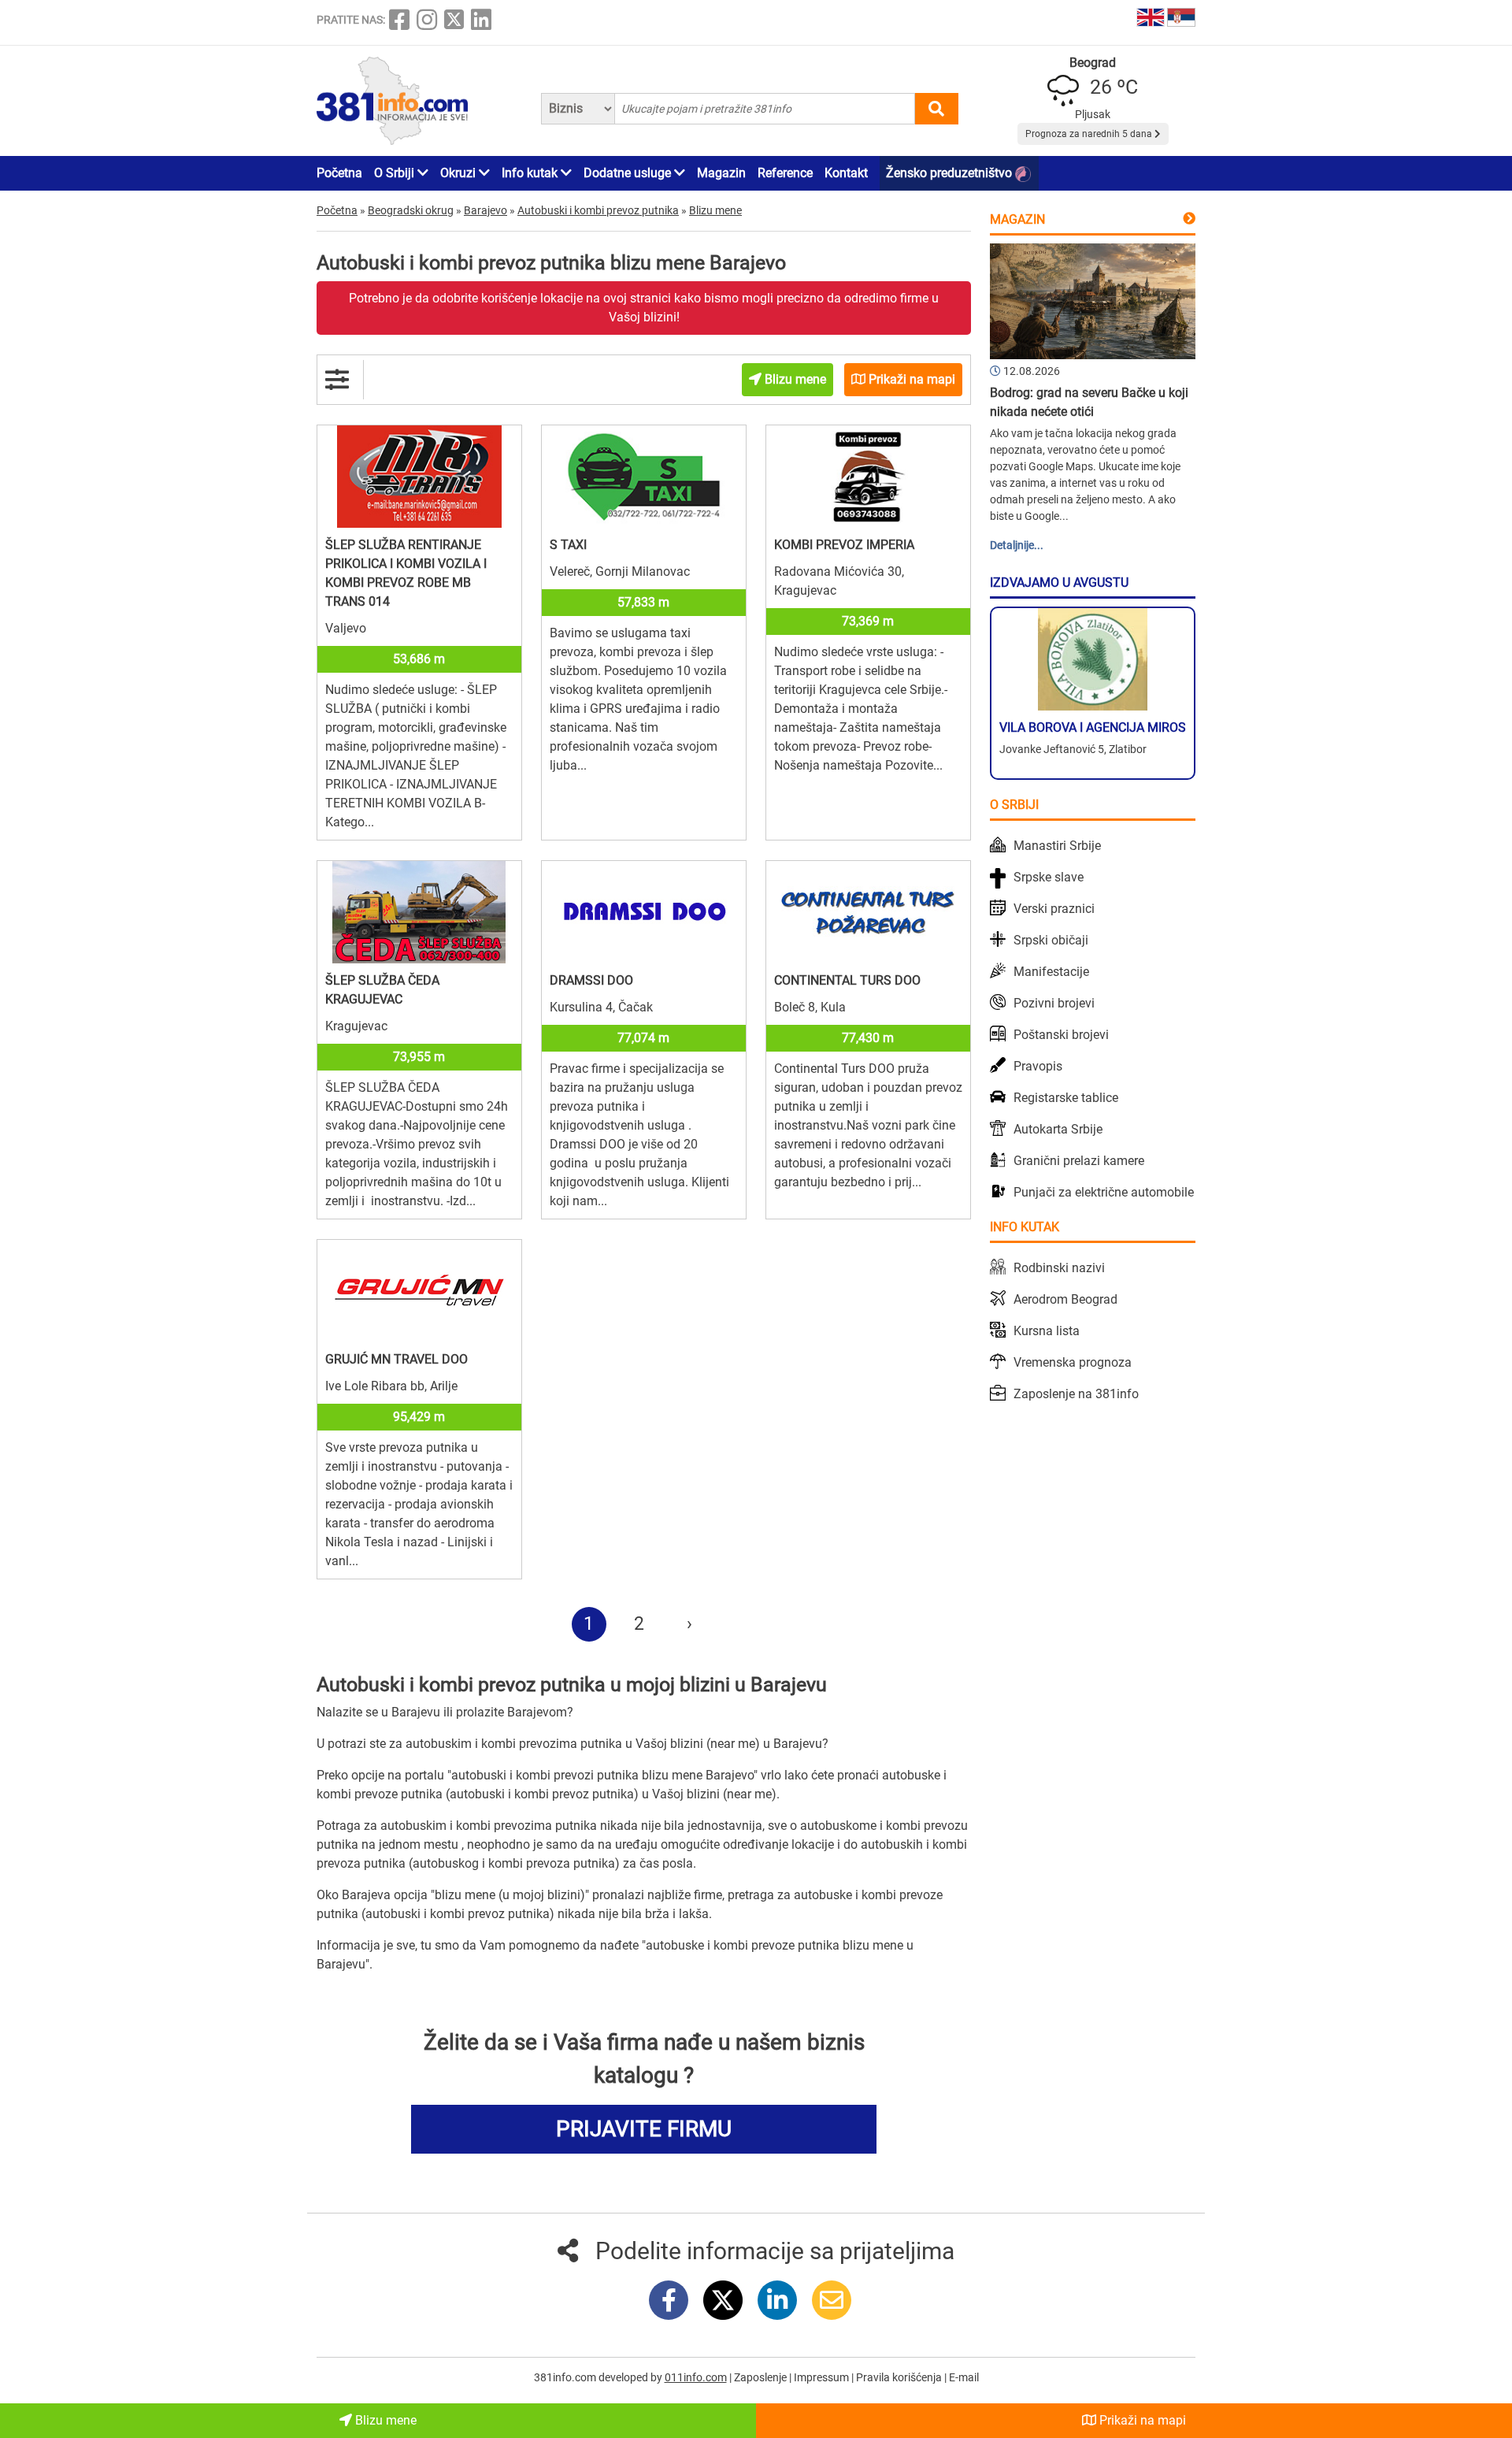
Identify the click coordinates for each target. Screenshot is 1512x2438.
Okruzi (460, 173)
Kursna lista (1047, 1331)
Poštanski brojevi (1061, 1035)
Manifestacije (1051, 972)
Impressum (823, 2377)
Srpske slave (1049, 877)
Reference (785, 173)
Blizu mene (384, 2420)
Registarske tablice (1066, 1098)
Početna (339, 173)
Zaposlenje (762, 2377)
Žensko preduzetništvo (951, 173)
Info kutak (531, 173)
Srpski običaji (1051, 940)
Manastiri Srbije (1057, 846)
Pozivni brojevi (1054, 1003)
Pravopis (1038, 1066)
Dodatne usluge (629, 173)
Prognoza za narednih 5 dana (1090, 134)
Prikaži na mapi (1141, 2420)
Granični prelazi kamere (1079, 1161)
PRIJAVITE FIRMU (644, 2129)
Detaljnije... (1017, 545)
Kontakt (846, 173)
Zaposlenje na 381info (1076, 1394)
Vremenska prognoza (1073, 1362)
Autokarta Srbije (1058, 1129)
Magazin (721, 173)
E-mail (964, 2377)
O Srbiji (396, 173)
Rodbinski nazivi (1059, 1268)
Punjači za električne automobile (1104, 1192)
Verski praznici (1054, 909)
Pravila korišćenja (900, 2377)
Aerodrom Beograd (1065, 1299)
